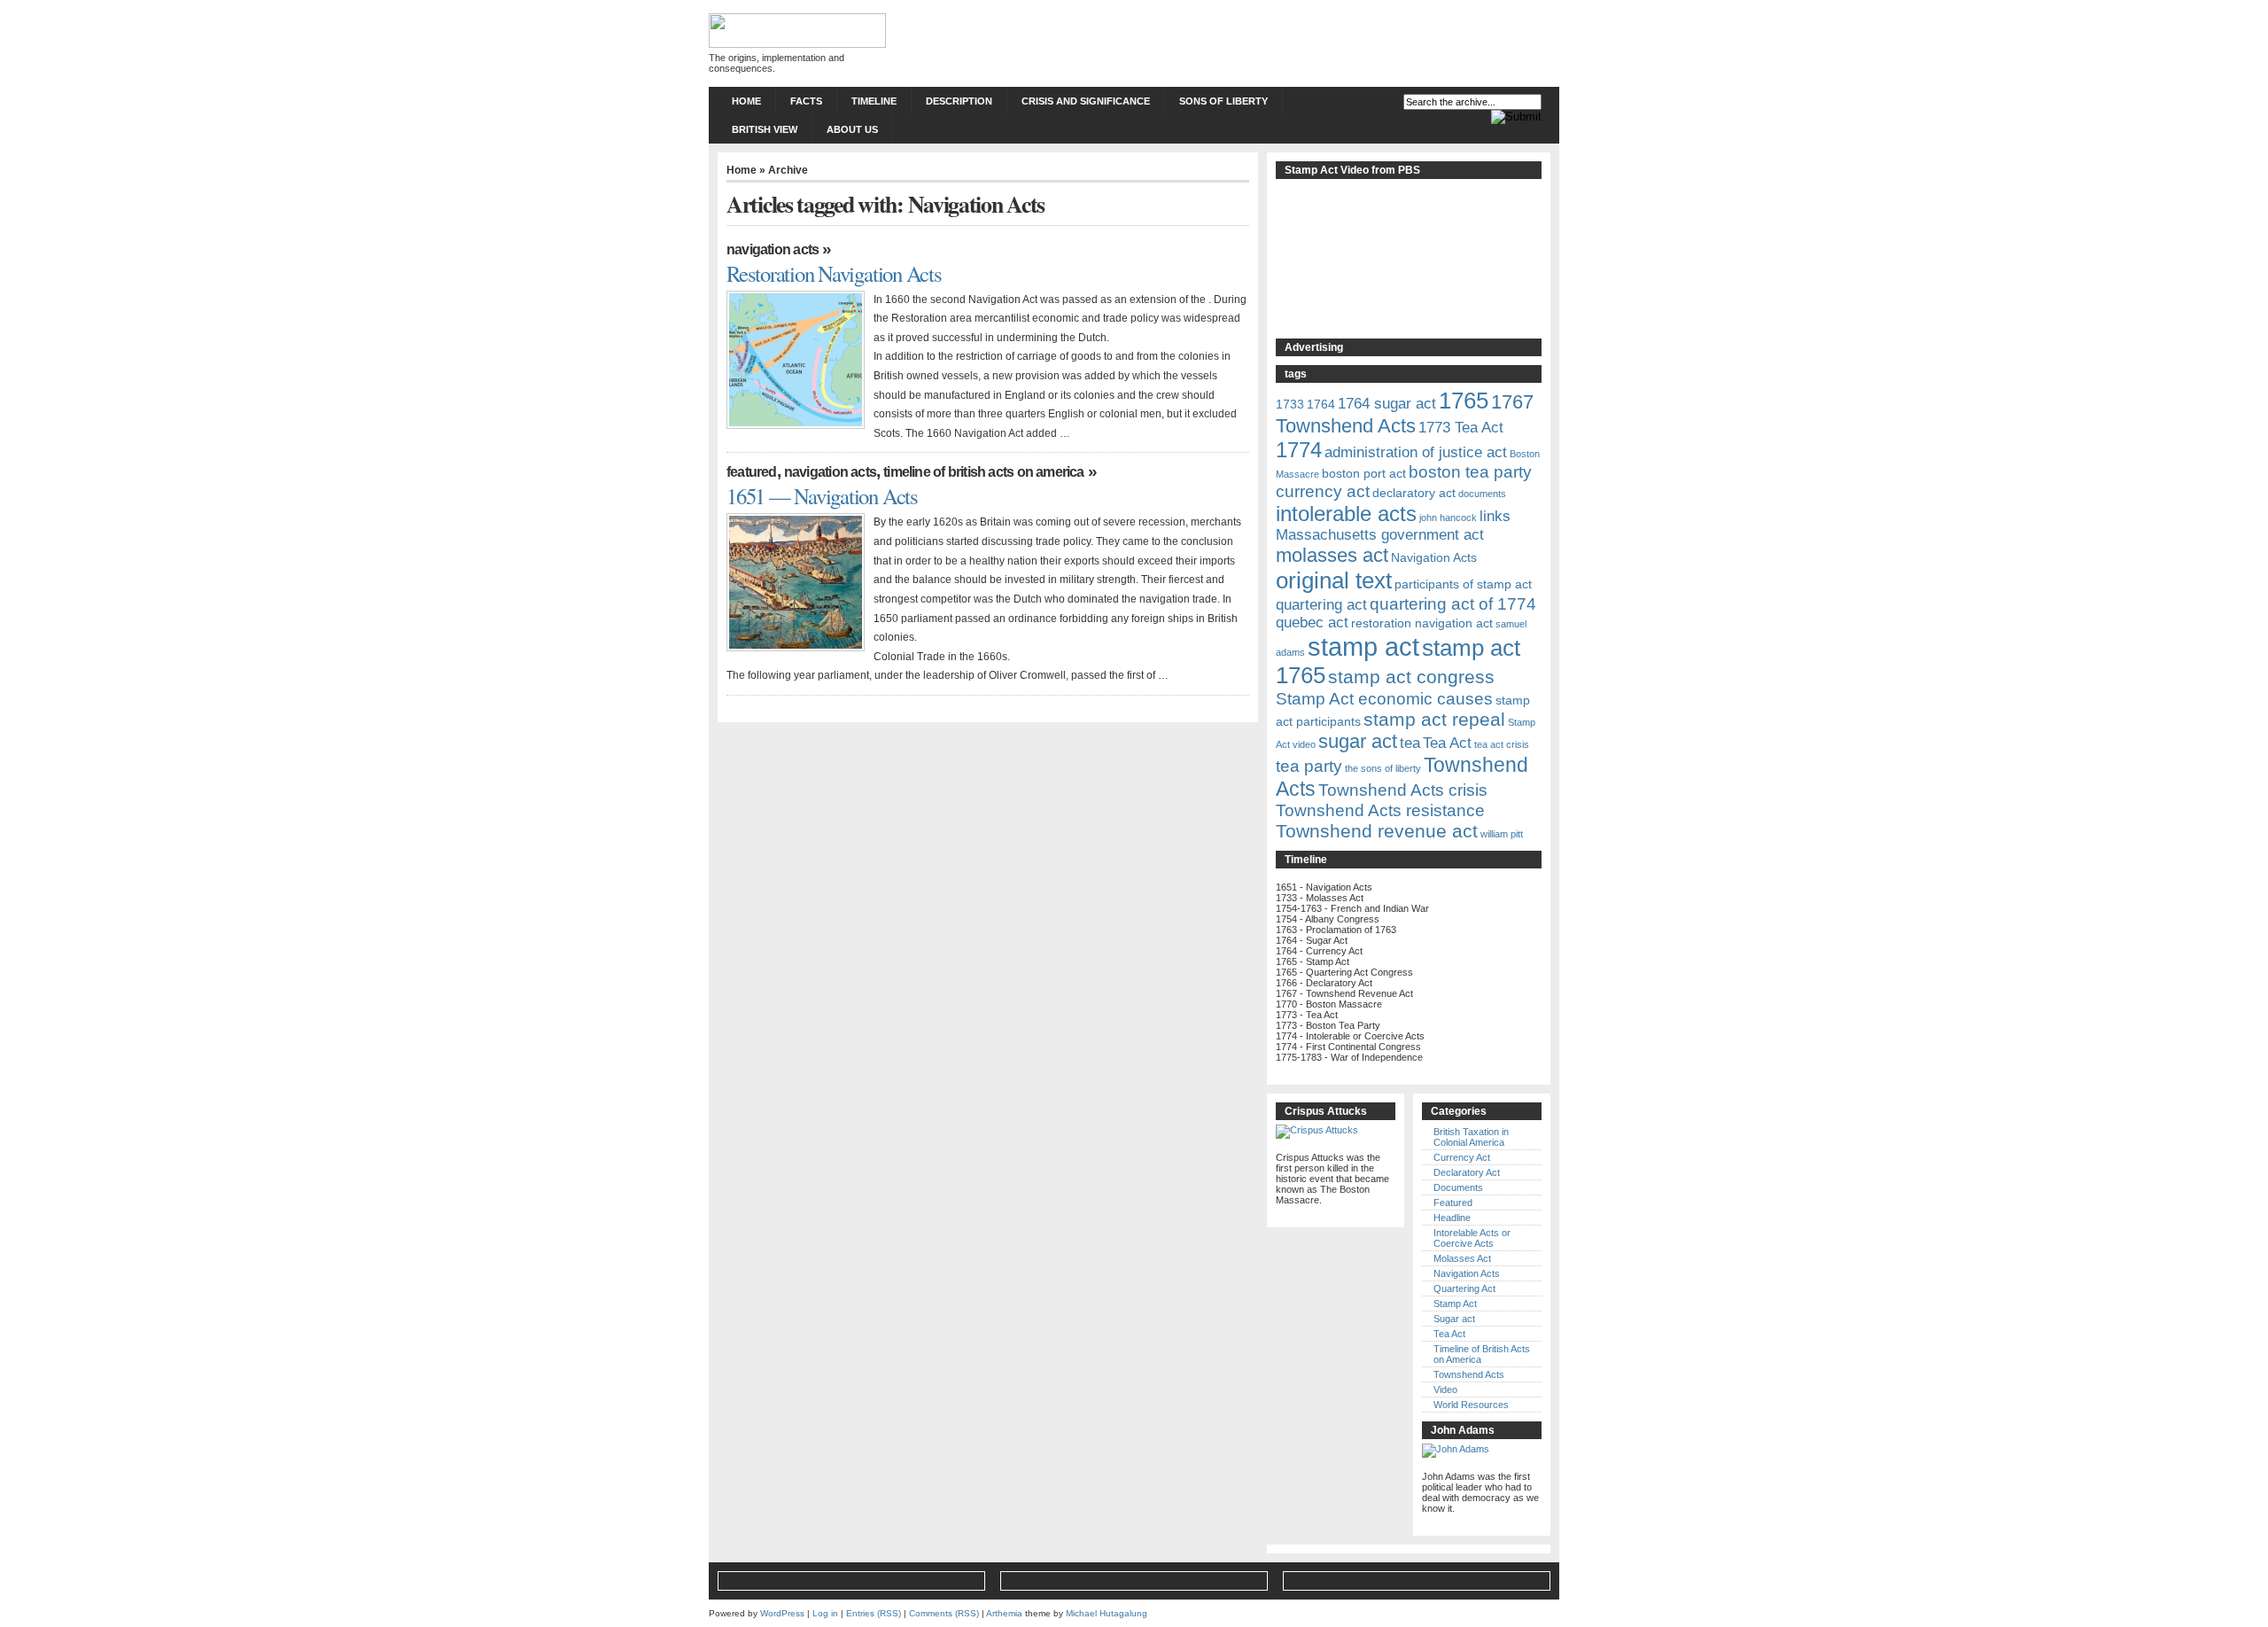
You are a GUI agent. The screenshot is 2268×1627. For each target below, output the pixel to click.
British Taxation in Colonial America (1471, 1137)
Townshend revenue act (1377, 831)
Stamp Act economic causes (1384, 699)
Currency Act (1462, 1157)
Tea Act (1447, 743)
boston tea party (1470, 472)
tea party (1309, 766)
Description (959, 101)
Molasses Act (1462, 1258)
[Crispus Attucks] (1317, 1130)
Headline (1452, 1218)
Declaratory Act (1467, 1172)
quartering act (1321, 605)
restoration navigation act (1422, 623)
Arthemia (1004, 1613)
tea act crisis (1502, 744)
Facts (806, 101)
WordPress (782, 1613)
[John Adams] (1456, 1449)
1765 (1464, 401)
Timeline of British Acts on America (983, 472)
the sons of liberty (1383, 768)
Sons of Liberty (1223, 101)
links (1495, 516)
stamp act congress (1411, 677)
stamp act (1363, 646)
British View (765, 129)
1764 (1321, 404)
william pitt (1502, 834)
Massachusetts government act (1380, 535)
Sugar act (1454, 1319)
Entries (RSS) (874, 1613)
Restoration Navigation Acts (834, 273)
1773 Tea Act (1461, 428)
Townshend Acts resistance (1380, 810)
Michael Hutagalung (1107, 1613)
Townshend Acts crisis (1403, 790)
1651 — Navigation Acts (822, 496)
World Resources (1471, 1405)
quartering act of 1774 (1453, 604)
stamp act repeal (1434, 719)
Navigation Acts (773, 249)
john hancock (1448, 518)
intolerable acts (1346, 514)
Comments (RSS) (944, 1613)
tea (1410, 743)
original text (1334, 580)
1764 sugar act (1387, 404)
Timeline (874, 101)
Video (1445, 1390)
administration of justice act (1416, 452)
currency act (1323, 491)
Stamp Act (1455, 1304)
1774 (1299, 450)
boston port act (1364, 473)
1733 (1290, 404)
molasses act (1332, 555)
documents (1482, 494)
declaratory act (1414, 493)
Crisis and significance (1086, 101)
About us (852, 129)
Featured (752, 472)
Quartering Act (1464, 1288)
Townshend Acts (1469, 1374)
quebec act (1312, 623)
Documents (1458, 1187)
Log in (825, 1613)
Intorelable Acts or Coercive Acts (1472, 1238)
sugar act (1358, 741)
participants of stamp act (1463, 584)
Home (746, 101)
